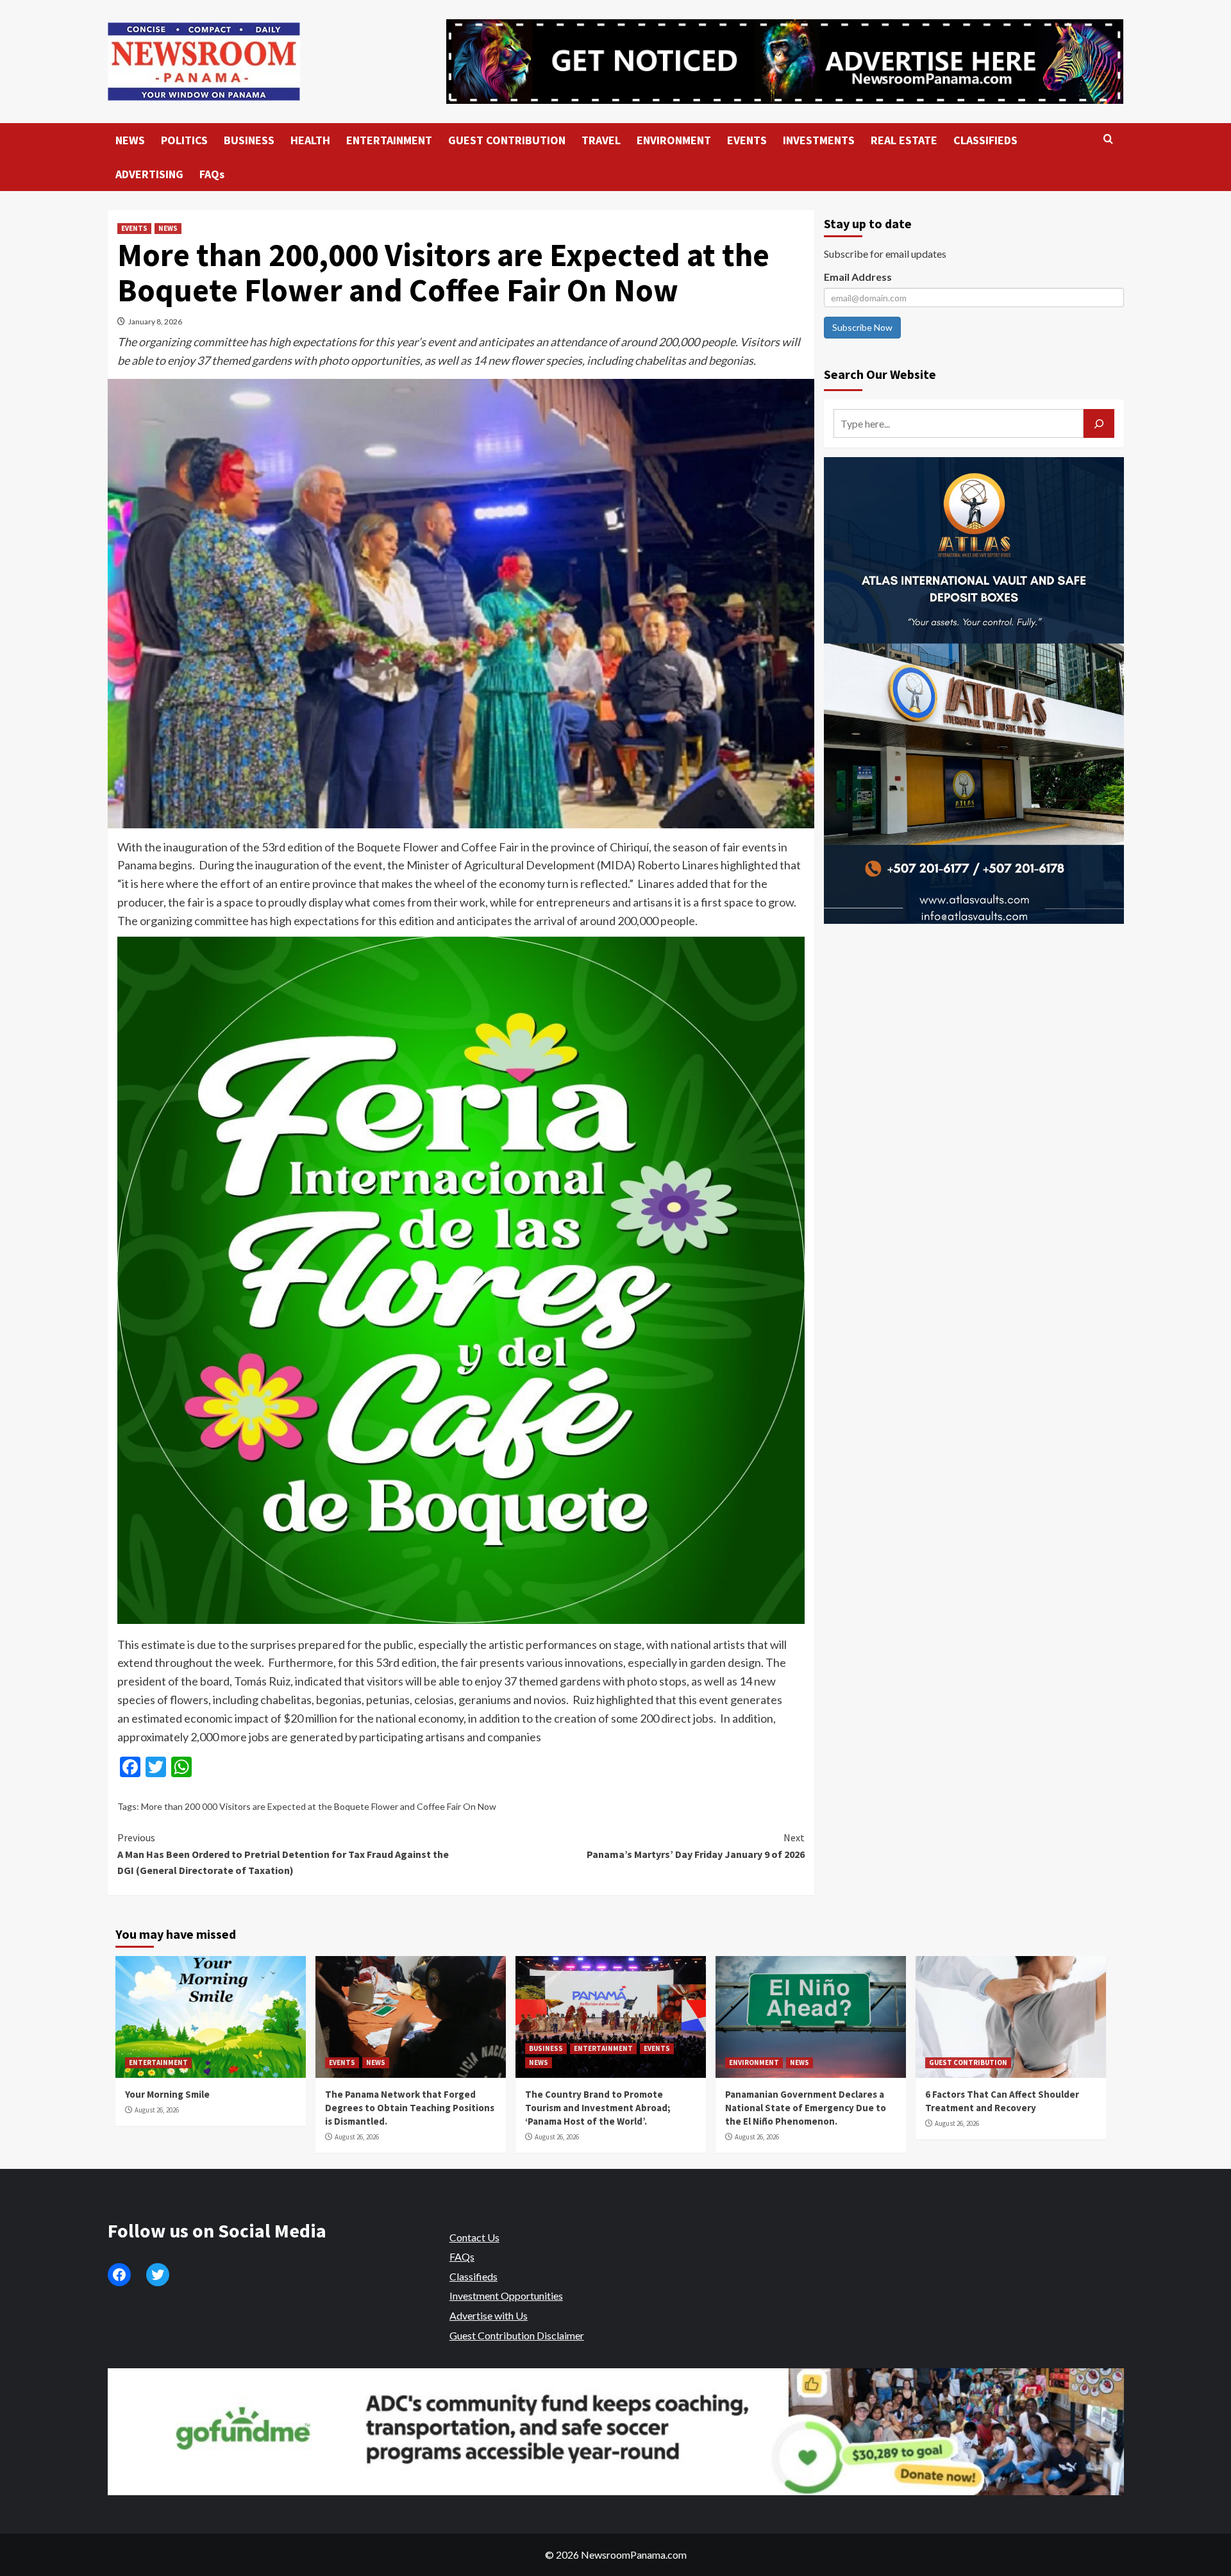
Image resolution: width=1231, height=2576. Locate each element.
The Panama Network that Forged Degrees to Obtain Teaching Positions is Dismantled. (410, 2108)
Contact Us (474, 2237)
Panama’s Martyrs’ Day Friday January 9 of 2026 (696, 1846)
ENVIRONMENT (674, 140)
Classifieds (473, 2276)
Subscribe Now (862, 327)
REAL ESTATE (904, 140)
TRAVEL (601, 140)
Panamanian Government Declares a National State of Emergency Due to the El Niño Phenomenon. (806, 2108)
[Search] (1108, 139)
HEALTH (310, 140)
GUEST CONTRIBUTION (507, 140)
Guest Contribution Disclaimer (517, 2335)
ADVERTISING (149, 174)
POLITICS (184, 140)
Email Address (858, 277)
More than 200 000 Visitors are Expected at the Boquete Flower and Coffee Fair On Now (319, 1806)
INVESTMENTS (819, 140)
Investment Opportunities (506, 2296)
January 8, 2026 (155, 322)
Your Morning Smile (167, 2094)
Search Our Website (880, 374)
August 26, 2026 (157, 2110)
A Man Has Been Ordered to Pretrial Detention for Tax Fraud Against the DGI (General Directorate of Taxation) (283, 1854)
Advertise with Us (489, 2315)
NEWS (130, 140)
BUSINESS (249, 140)
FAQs (212, 174)
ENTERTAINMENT (389, 140)
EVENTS (747, 140)
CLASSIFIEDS (985, 140)
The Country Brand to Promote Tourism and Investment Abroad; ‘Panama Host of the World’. (598, 2108)
